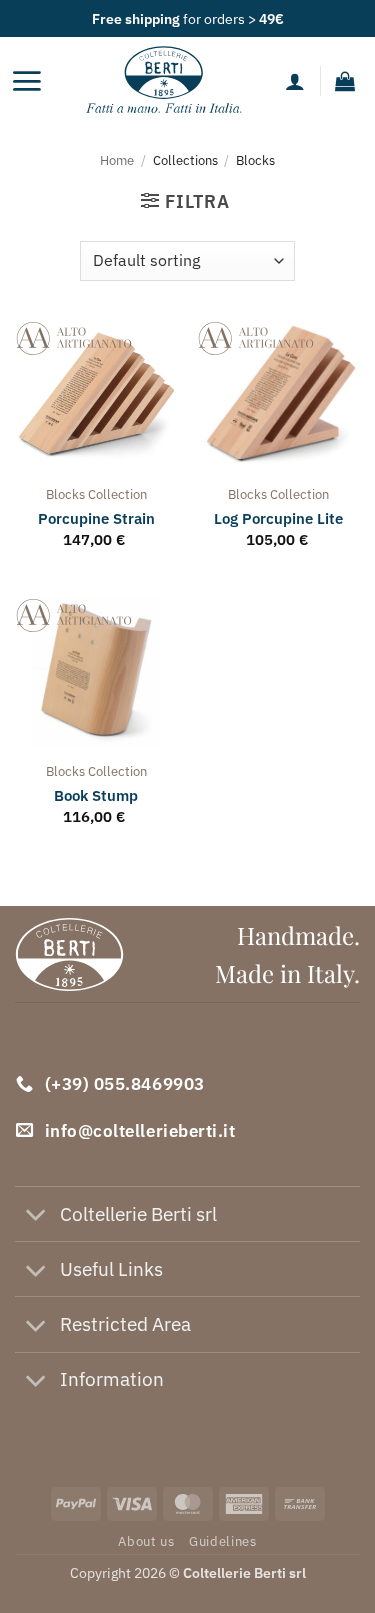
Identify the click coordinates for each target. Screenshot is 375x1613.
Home (117, 160)
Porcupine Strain (96, 518)
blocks (65, 494)
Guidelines (223, 1541)
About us (146, 1541)
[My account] (295, 81)
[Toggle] (36, 1216)
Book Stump (96, 795)
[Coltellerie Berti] (164, 81)
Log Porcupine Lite (278, 518)
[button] (26, 81)
